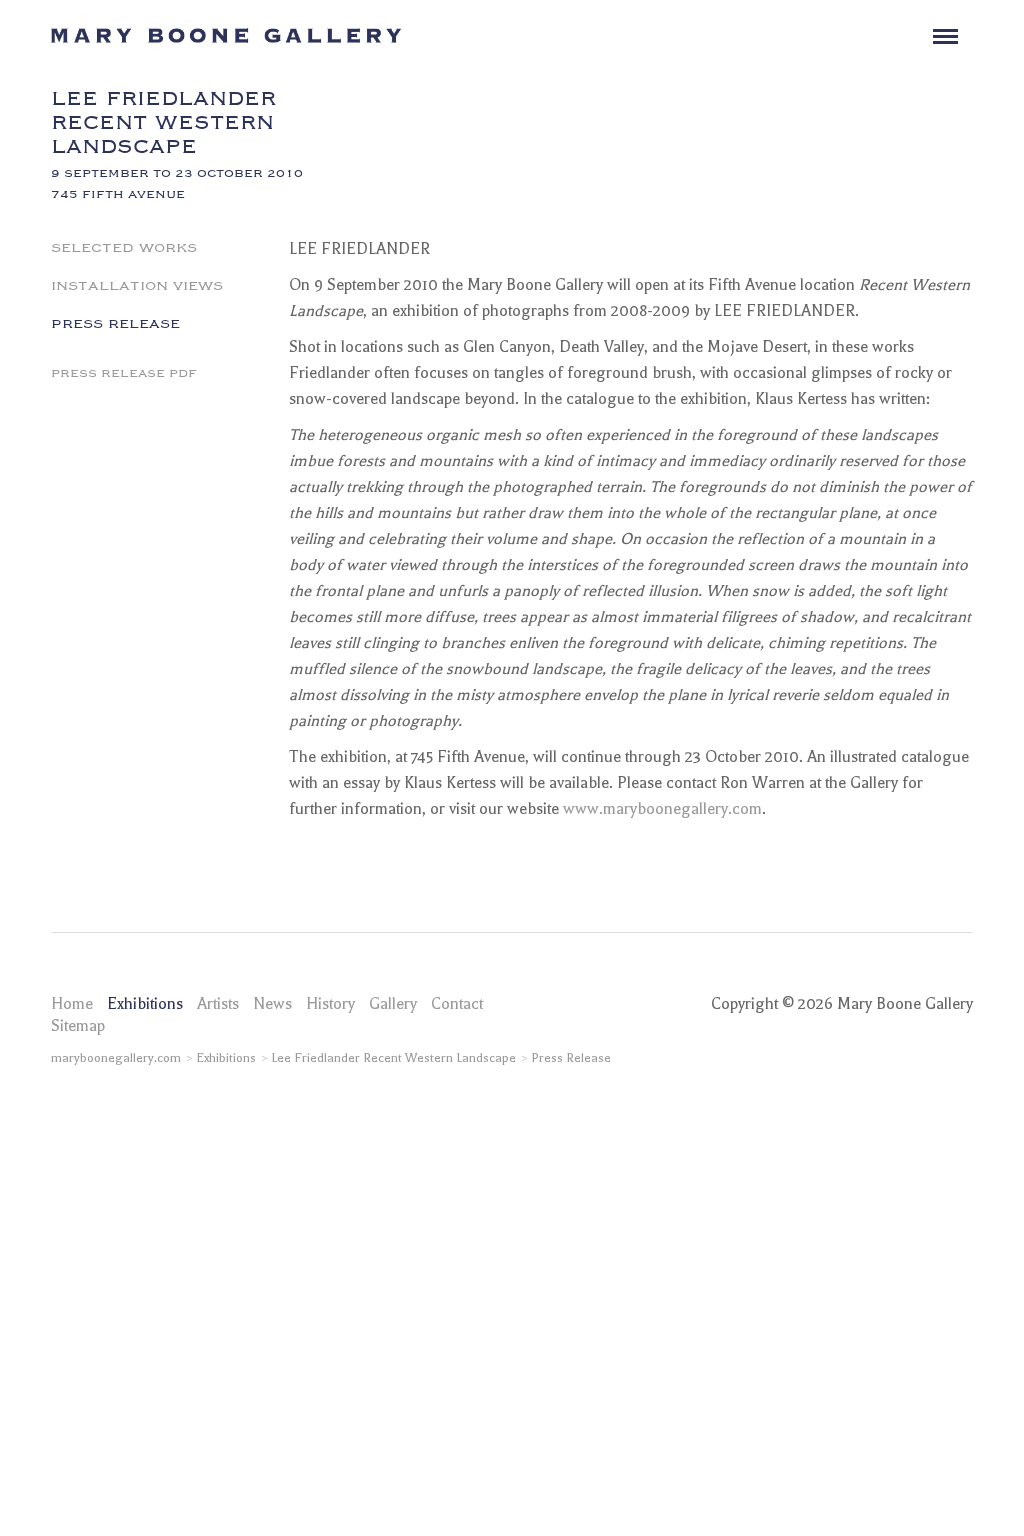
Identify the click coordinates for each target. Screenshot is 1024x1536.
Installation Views (137, 284)
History (330, 1004)
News (272, 1004)
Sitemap (78, 1026)
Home (72, 1004)
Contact (457, 1004)
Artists (218, 1004)
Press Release (115, 322)
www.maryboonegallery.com (662, 809)
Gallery (393, 1004)
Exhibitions (145, 1004)
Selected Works (124, 246)
